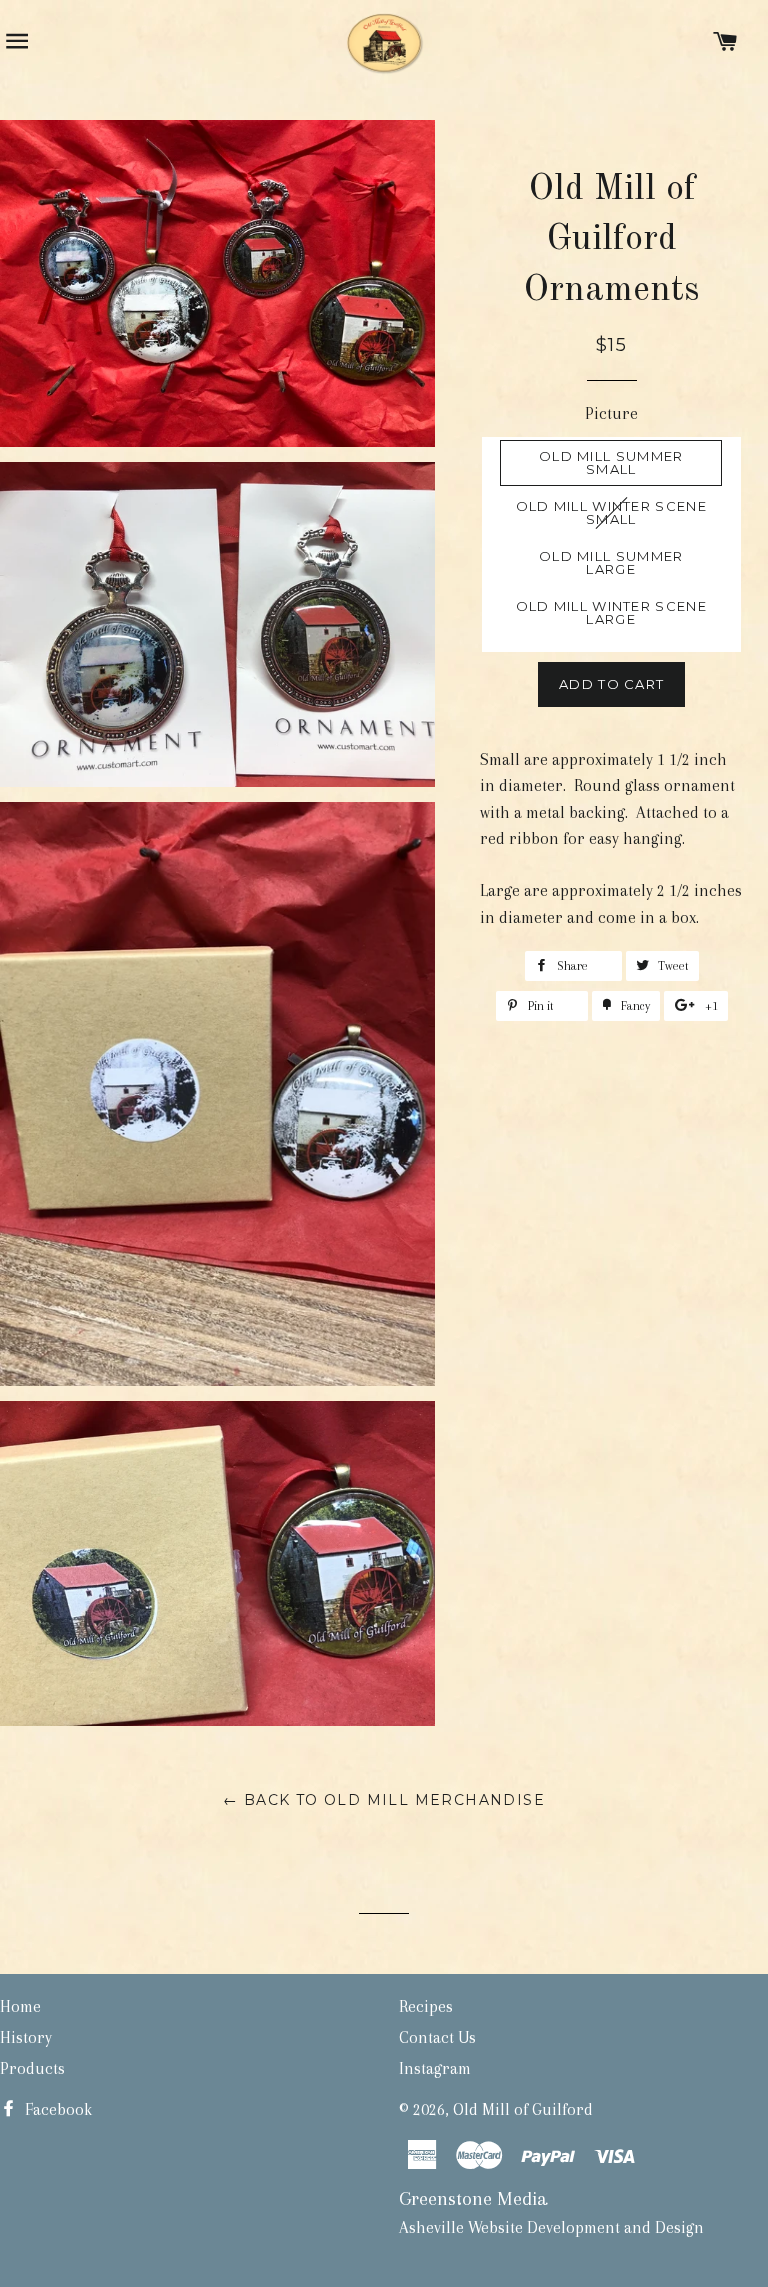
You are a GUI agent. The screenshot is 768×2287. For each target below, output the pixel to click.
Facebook (56, 2109)
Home (20, 2006)
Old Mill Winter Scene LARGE (611, 612)
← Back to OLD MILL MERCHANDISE (384, 1800)
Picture (611, 413)
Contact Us (437, 2037)
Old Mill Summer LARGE (611, 562)
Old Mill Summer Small (611, 462)
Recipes (426, 2006)
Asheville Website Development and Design (551, 2227)
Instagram (435, 2068)
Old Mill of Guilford (523, 2109)
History (26, 2037)
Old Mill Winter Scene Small (611, 512)
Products (32, 2068)
